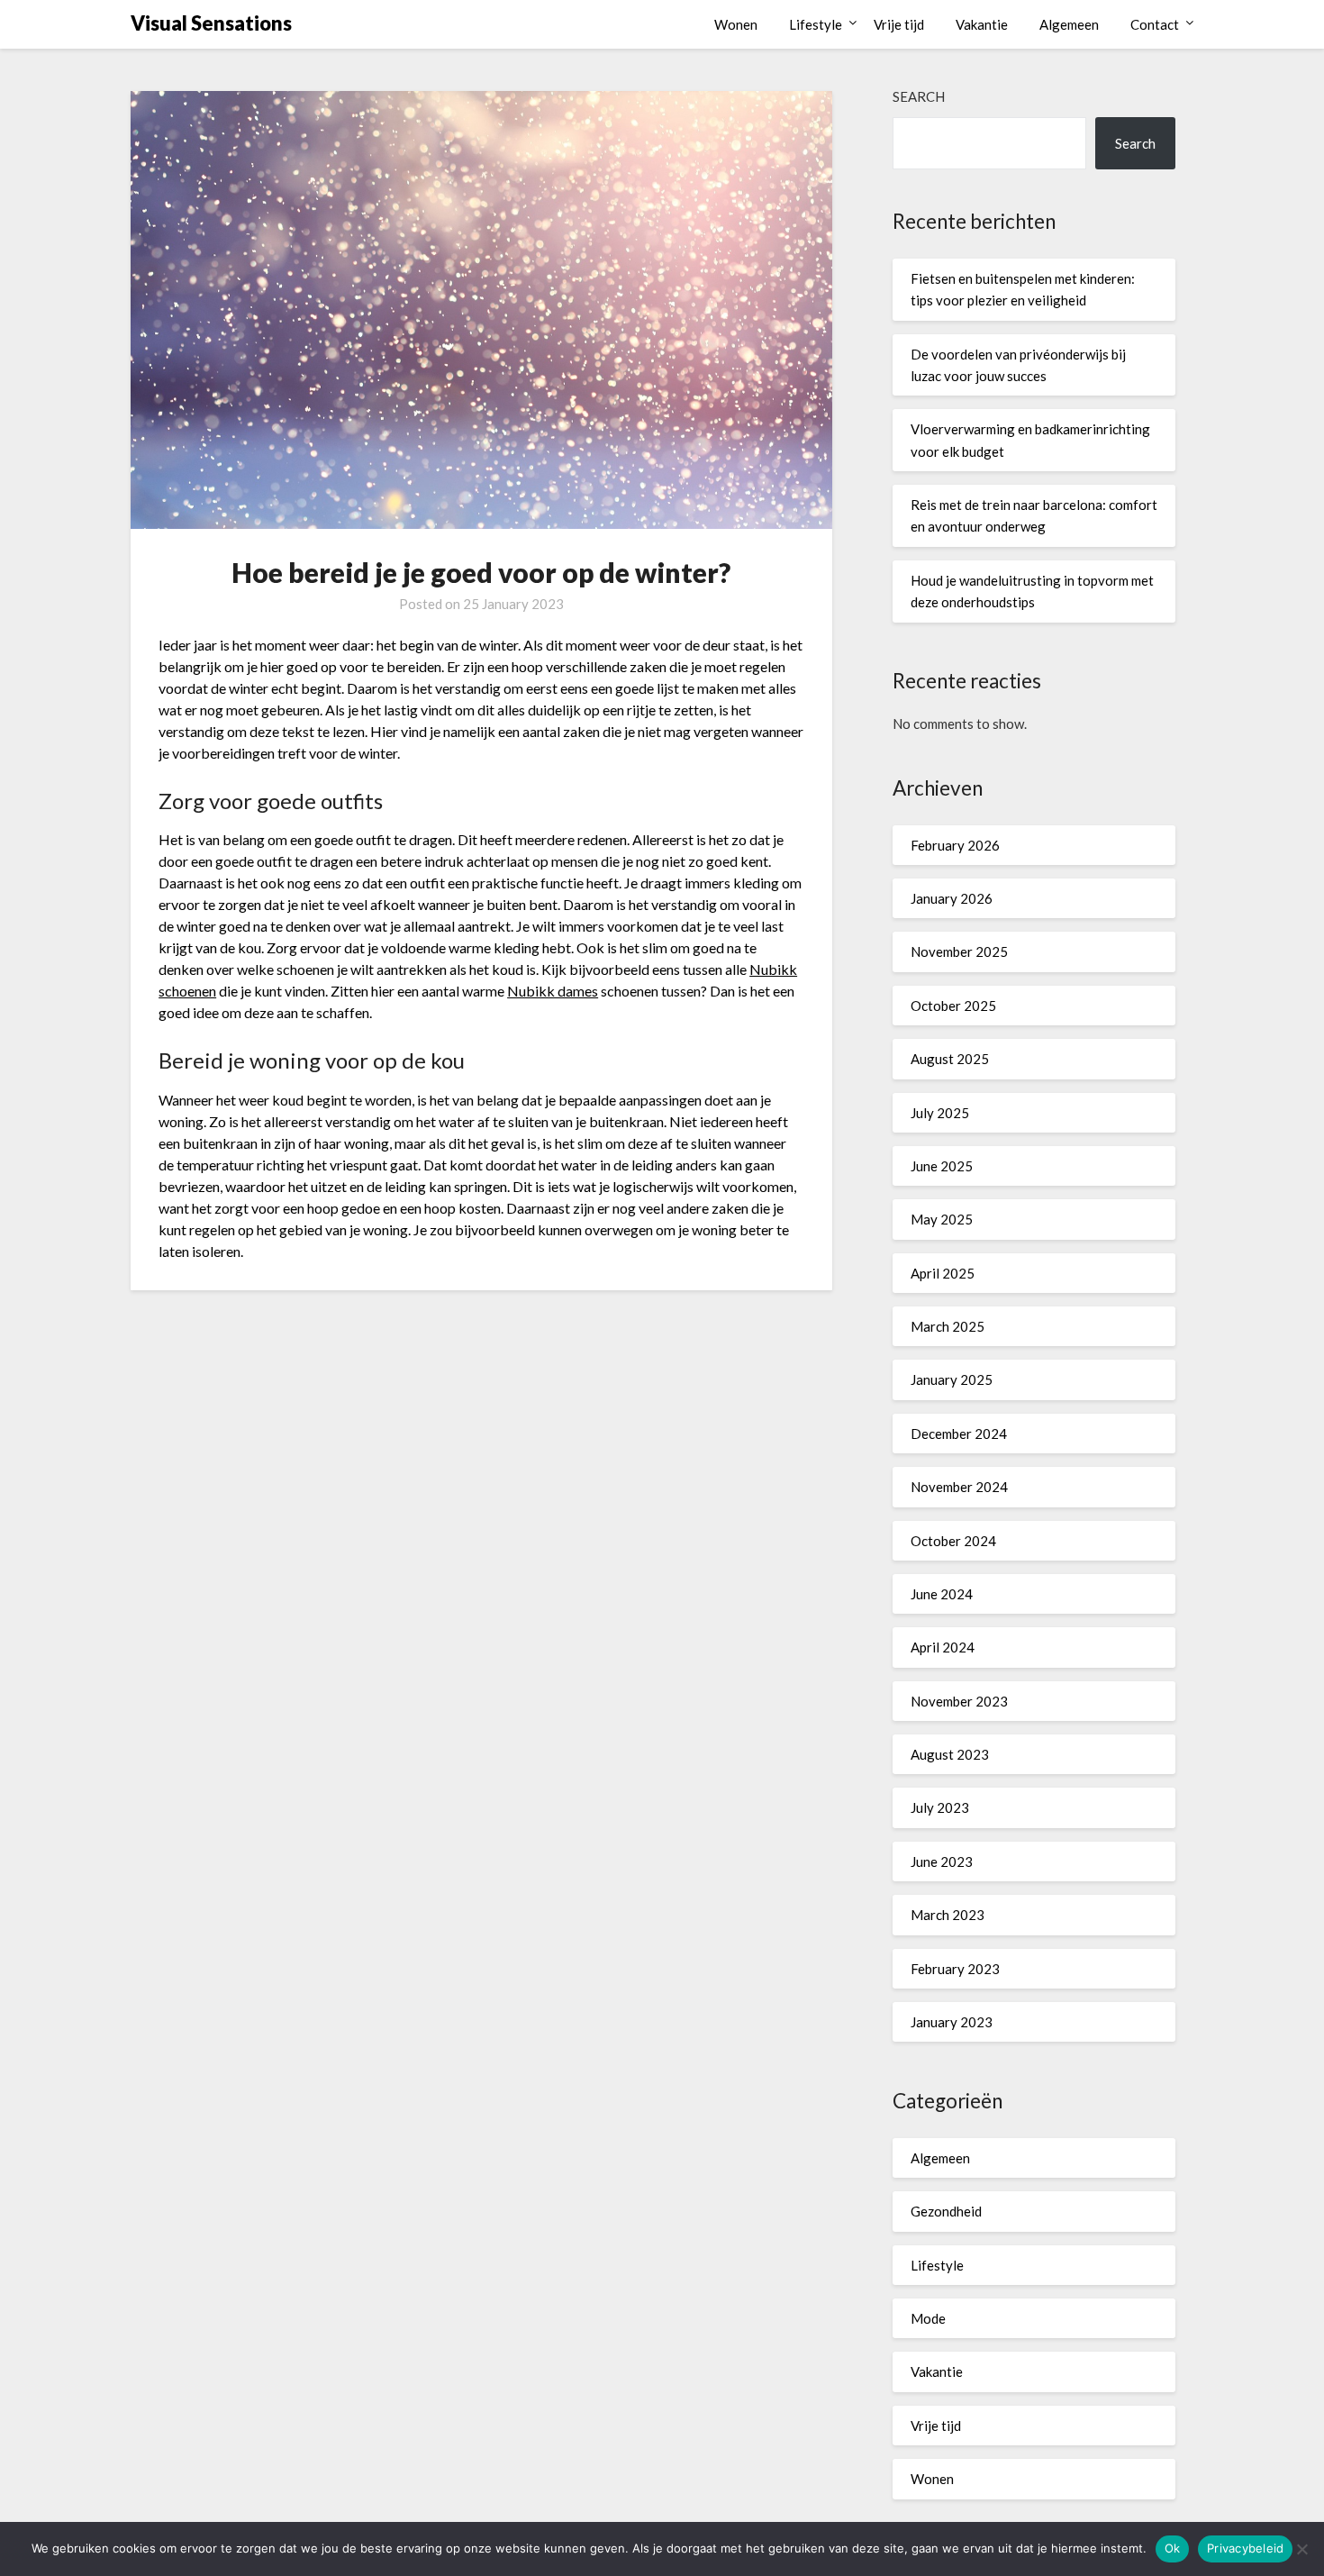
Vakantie (982, 24)
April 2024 (943, 1647)
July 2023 (940, 1807)
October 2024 (953, 1541)
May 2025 (942, 1219)
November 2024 (959, 1487)
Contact (1155, 24)
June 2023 (942, 1861)
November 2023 (959, 1701)
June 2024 (942, 1594)
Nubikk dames (553, 991)
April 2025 (943, 1273)
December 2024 (959, 1434)
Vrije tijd (899, 24)
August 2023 (950, 1754)
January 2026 (952, 898)
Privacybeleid (1245, 2548)
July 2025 (940, 1113)
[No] (1301, 2549)
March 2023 (948, 1915)
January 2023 (952, 2022)
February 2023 (955, 1969)
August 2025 (950, 1059)
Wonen (736, 24)
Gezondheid (946, 2211)
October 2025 (953, 1006)
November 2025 (959, 951)
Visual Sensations (211, 23)
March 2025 (948, 1326)
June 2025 (942, 1166)
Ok (1173, 2548)
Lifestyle (816, 24)
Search (919, 96)
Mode (928, 2318)
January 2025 (952, 1379)
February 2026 (955, 845)
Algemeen (1069, 24)
